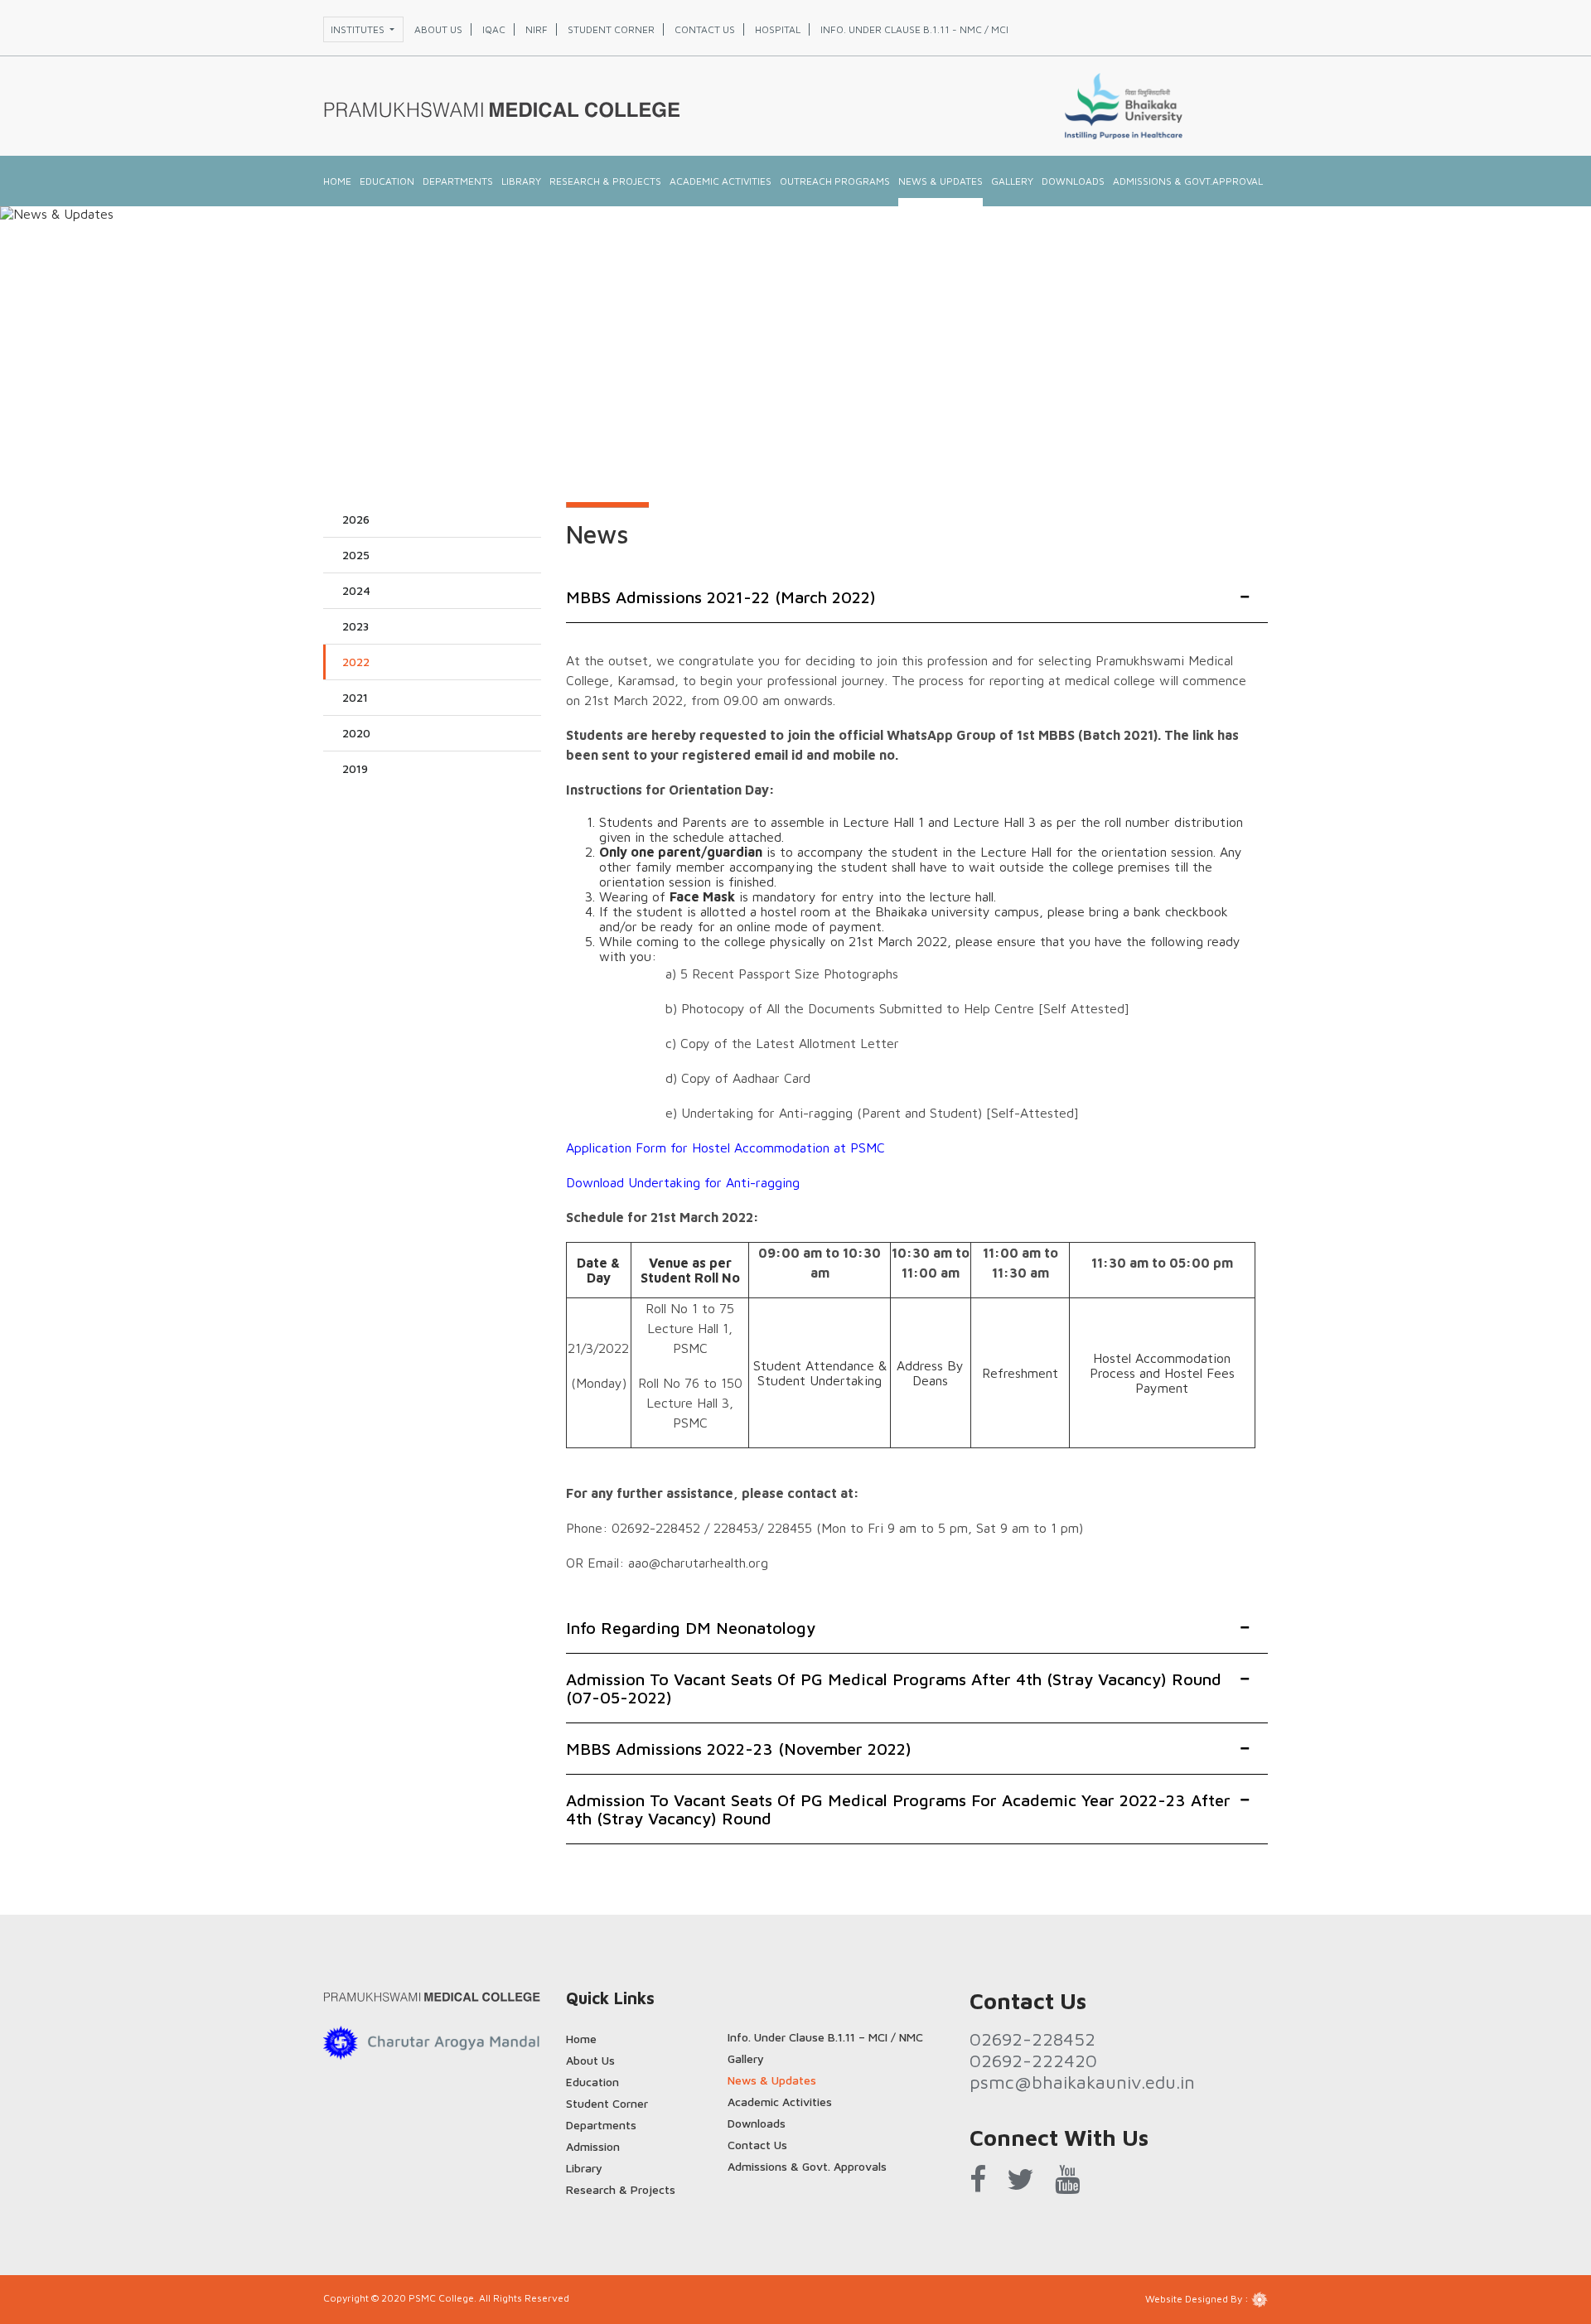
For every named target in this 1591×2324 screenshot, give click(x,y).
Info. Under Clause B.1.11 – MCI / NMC (825, 2037)
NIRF (537, 29)
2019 (355, 768)
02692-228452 (1032, 2039)
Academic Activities (721, 181)
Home (337, 181)
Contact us (705, 29)
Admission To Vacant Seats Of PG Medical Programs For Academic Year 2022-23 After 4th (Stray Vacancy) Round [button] (898, 1809)
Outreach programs (835, 181)
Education (387, 181)
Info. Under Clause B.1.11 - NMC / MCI (914, 29)
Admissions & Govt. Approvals (807, 2166)
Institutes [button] (359, 29)
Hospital (778, 29)
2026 (356, 519)
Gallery (746, 2058)
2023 (355, 626)
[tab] (917, 598)
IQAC (494, 29)
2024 (356, 590)
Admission (593, 2146)
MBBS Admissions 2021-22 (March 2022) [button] (721, 597)
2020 (356, 733)
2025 (356, 555)
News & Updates (941, 181)
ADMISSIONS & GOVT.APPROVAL (1188, 181)
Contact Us (757, 2145)
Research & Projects (605, 181)
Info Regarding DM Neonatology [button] (691, 1628)
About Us (590, 2060)
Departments (458, 181)
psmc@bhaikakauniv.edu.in (1082, 2082)
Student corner (611, 29)
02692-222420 (1033, 2061)
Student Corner (607, 2103)
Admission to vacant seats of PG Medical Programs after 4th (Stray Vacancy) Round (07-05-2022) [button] (894, 1688)
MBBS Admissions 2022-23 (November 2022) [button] (739, 1749)
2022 (356, 662)
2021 (355, 697)
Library (521, 181)
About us (438, 29)
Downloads (1073, 181)
